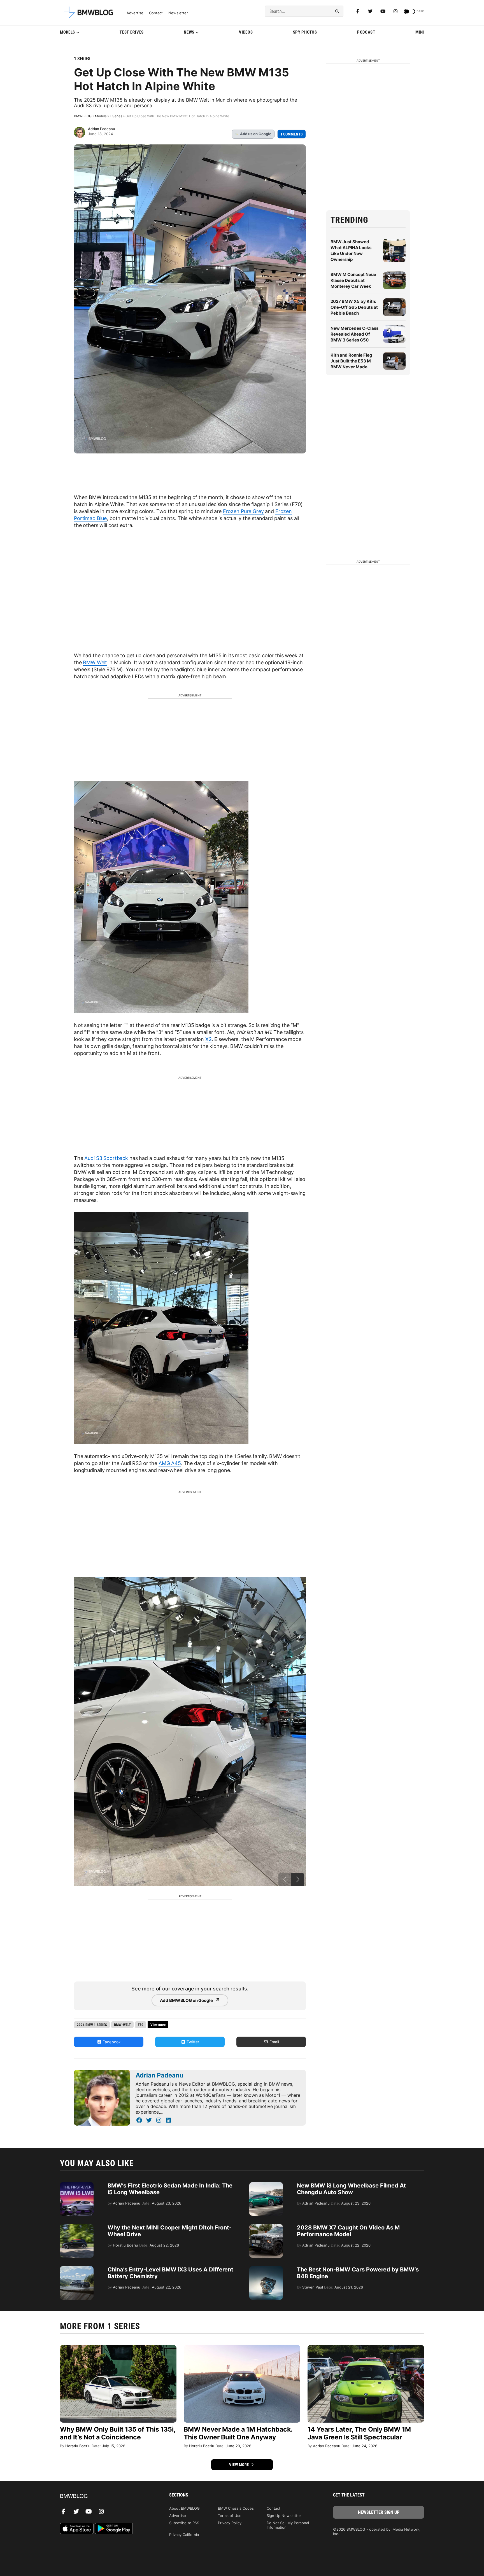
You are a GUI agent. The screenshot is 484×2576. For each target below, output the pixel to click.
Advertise (135, 13)
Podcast (366, 32)
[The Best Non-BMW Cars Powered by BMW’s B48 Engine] (266, 2269)
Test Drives (132, 32)
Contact (156, 13)
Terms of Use (230, 2516)
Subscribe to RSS (184, 2523)
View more (239, 2465)
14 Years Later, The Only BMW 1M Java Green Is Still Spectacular (359, 2433)
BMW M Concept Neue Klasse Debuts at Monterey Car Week (353, 280)
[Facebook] (358, 11)
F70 (141, 2025)
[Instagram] (395, 11)
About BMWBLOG (184, 2508)
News (189, 32)
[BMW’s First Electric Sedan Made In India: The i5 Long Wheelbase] (77, 2185)
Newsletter (178, 13)
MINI (420, 32)
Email (274, 2042)
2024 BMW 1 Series (92, 2025)
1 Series (82, 59)
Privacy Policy (230, 2523)
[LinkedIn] (168, 2120)
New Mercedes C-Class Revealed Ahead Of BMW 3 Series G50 (354, 334)
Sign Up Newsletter (284, 2516)
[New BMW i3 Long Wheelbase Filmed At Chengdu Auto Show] (266, 2185)
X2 (209, 1039)
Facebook (111, 2042)
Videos (246, 32)
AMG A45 (170, 1463)
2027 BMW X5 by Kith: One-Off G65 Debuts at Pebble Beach (354, 307)
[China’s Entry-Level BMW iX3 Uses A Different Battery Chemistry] (77, 2269)
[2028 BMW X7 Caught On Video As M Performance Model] (266, 2227)
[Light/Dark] (409, 11)
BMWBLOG (83, 116)
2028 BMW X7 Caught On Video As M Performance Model (348, 2231)
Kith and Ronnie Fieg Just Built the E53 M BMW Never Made (351, 361)
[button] (298, 1880)
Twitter (192, 2042)
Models (68, 32)
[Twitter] (370, 11)
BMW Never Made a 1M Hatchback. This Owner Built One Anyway (238, 2433)
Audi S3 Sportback (106, 1158)
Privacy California (184, 2535)
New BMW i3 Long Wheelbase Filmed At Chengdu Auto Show (351, 2189)
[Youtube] (383, 11)
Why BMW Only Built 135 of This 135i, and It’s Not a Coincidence (118, 2433)
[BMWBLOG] (105, 2496)
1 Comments (292, 134)
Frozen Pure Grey (243, 511)
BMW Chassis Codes (236, 2508)
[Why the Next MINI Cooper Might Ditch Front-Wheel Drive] (77, 2227)
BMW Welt (95, 662)
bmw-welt (122, 2025)
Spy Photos (305, 32)
